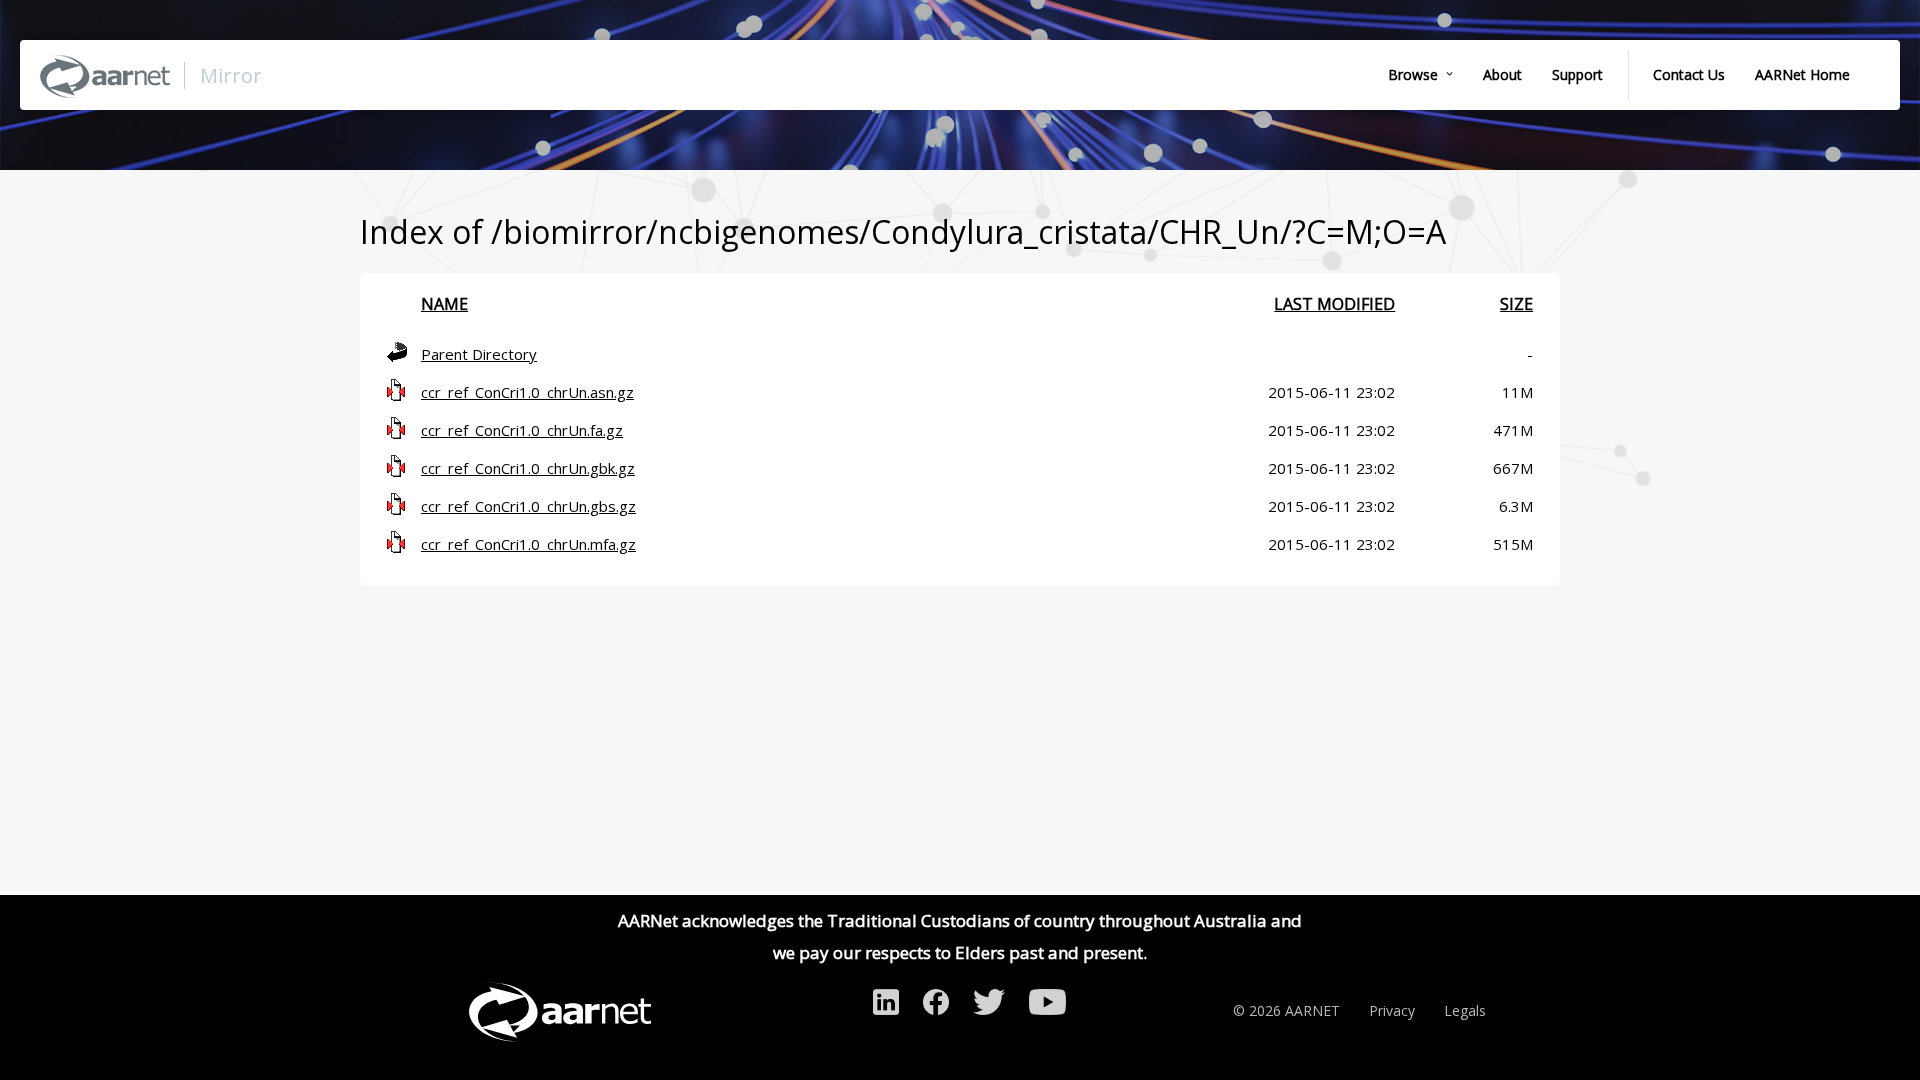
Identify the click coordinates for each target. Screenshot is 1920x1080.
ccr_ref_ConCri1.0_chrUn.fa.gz (522, 430)
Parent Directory (479, 354)
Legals (1465, 1010)
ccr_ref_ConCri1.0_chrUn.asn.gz (527, 392)
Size (1516, 304)
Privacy (1392, 1010)
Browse (1413, 74)
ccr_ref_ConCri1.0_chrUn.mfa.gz (528, 544)
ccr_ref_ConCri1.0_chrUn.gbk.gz (528, 468)
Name (444, 304)
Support (1577, 74)
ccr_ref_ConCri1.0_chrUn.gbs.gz (528, 506)
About (1502, 74)
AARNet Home (1802, 74)
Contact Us (1689, 74)
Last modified (1334, 304)
